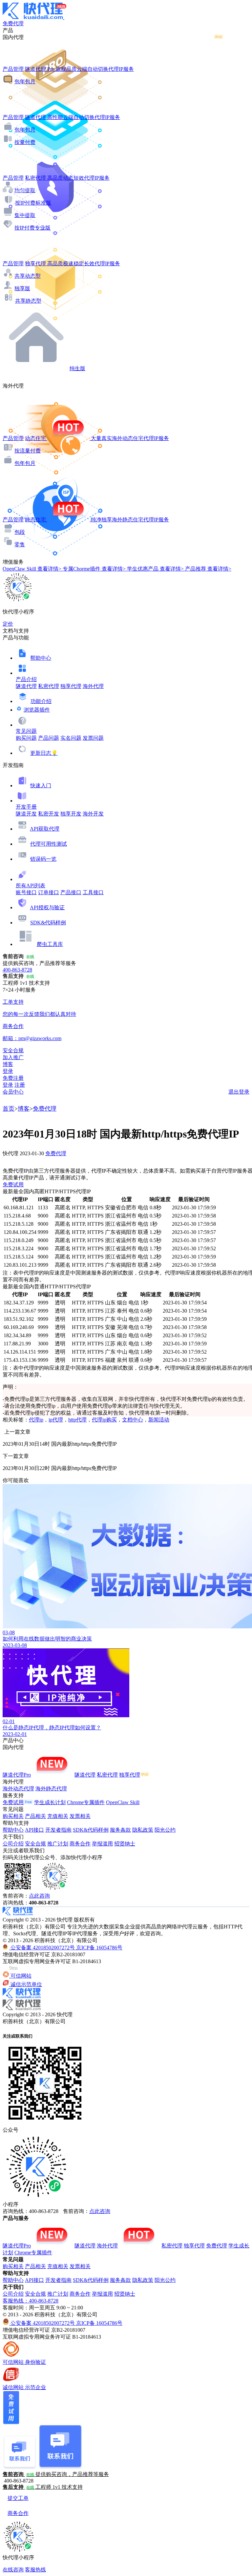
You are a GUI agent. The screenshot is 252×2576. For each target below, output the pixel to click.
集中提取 (25, 215)
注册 (20, 1085)
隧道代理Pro (17, 1775)
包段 (20, 532)
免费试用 (13, 1185)
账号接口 (26, 892)
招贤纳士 (125, 1844)
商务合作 (80, 1844)
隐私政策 (143, 1830)
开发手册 (26, 807)
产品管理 (13, 69)
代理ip (36, 1420)
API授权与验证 (47, 907)
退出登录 (239, 1092)
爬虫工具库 (50, 944)
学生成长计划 (50, 1802)
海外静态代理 (51, 1789)
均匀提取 (25, 190)
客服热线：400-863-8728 (31, 2301)
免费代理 (45, 1109)
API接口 (34, 1830)
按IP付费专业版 (32, 228)
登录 (8, 1071)
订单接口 (49, 892)
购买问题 (26, 738)
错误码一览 (43, 859)
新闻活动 (159, 1420)
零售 (20, 544)
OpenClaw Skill (123, 1802)
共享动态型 (28, 276)
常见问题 (26, 731)
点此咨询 (39, 1896)
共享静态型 (28, 301)
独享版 (22, 288)
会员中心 (13, 1092)
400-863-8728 (17, 970)
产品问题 (49, 738)
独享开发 (71, 814)
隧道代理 (26, 686)
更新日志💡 (44, 753)
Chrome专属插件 (86, 1802)
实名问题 (71, 738)
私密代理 (49, 686)
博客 (24, 1109)
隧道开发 (26, 814)
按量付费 (25, 142)
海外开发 (93, 814)
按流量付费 (28, 451)
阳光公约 (165, 1830)
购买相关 (13, 1816)
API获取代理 (45, 829)
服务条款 (120, 1830)
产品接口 (71, 892)
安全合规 (35, 1844)
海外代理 (93, 686)
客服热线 (35, 2570)
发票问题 (93, 738)
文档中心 (133, 1420)
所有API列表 (31, 885)
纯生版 (77, 368)
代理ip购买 (104, 1420)
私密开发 (49, 814)
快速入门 (41, 785)
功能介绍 (41, 701)
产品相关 (35, 1816)
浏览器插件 (37, 710)
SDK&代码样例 (48, 923)
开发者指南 (58, 1830)
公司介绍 (13, 1844)
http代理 (77, 1420)
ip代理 (56, 1420)
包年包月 (25, 81)
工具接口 (93, 892)
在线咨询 (13, 2570)
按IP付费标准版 (33, 203)
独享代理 (71, 686)
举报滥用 (102, 1844)
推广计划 (58, 1844)
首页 (9, 1109)
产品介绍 (26, 679)
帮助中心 (41, 658)
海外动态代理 (18, 1789)
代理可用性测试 (49, 844)
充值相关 (58, 1816)
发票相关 (80, 1816)
